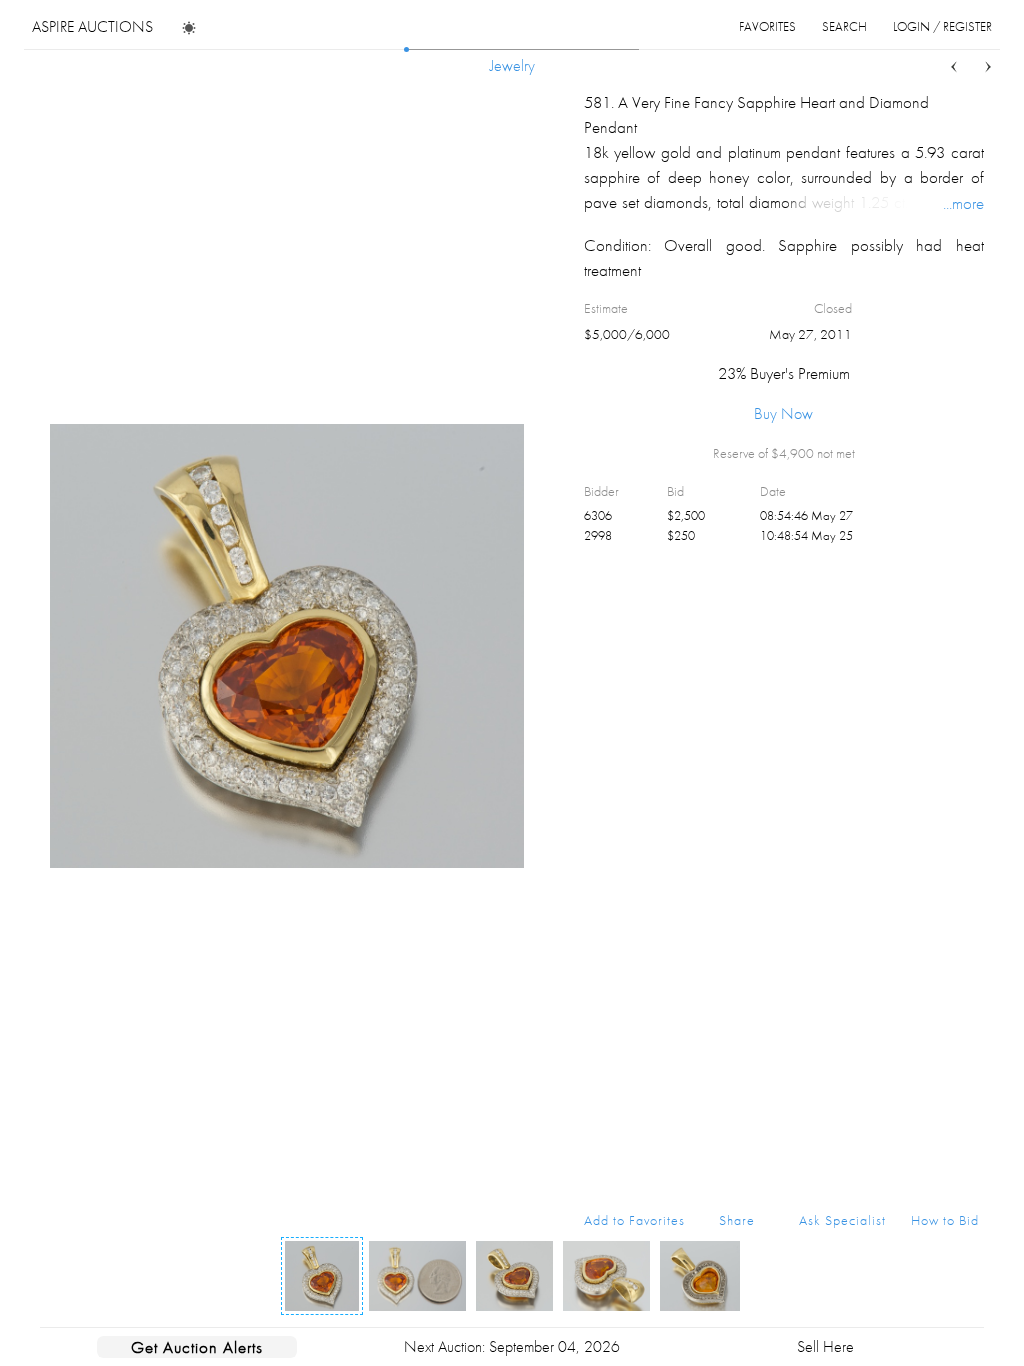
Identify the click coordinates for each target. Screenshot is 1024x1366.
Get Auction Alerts (197, 1347)
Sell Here (825, 1346)
